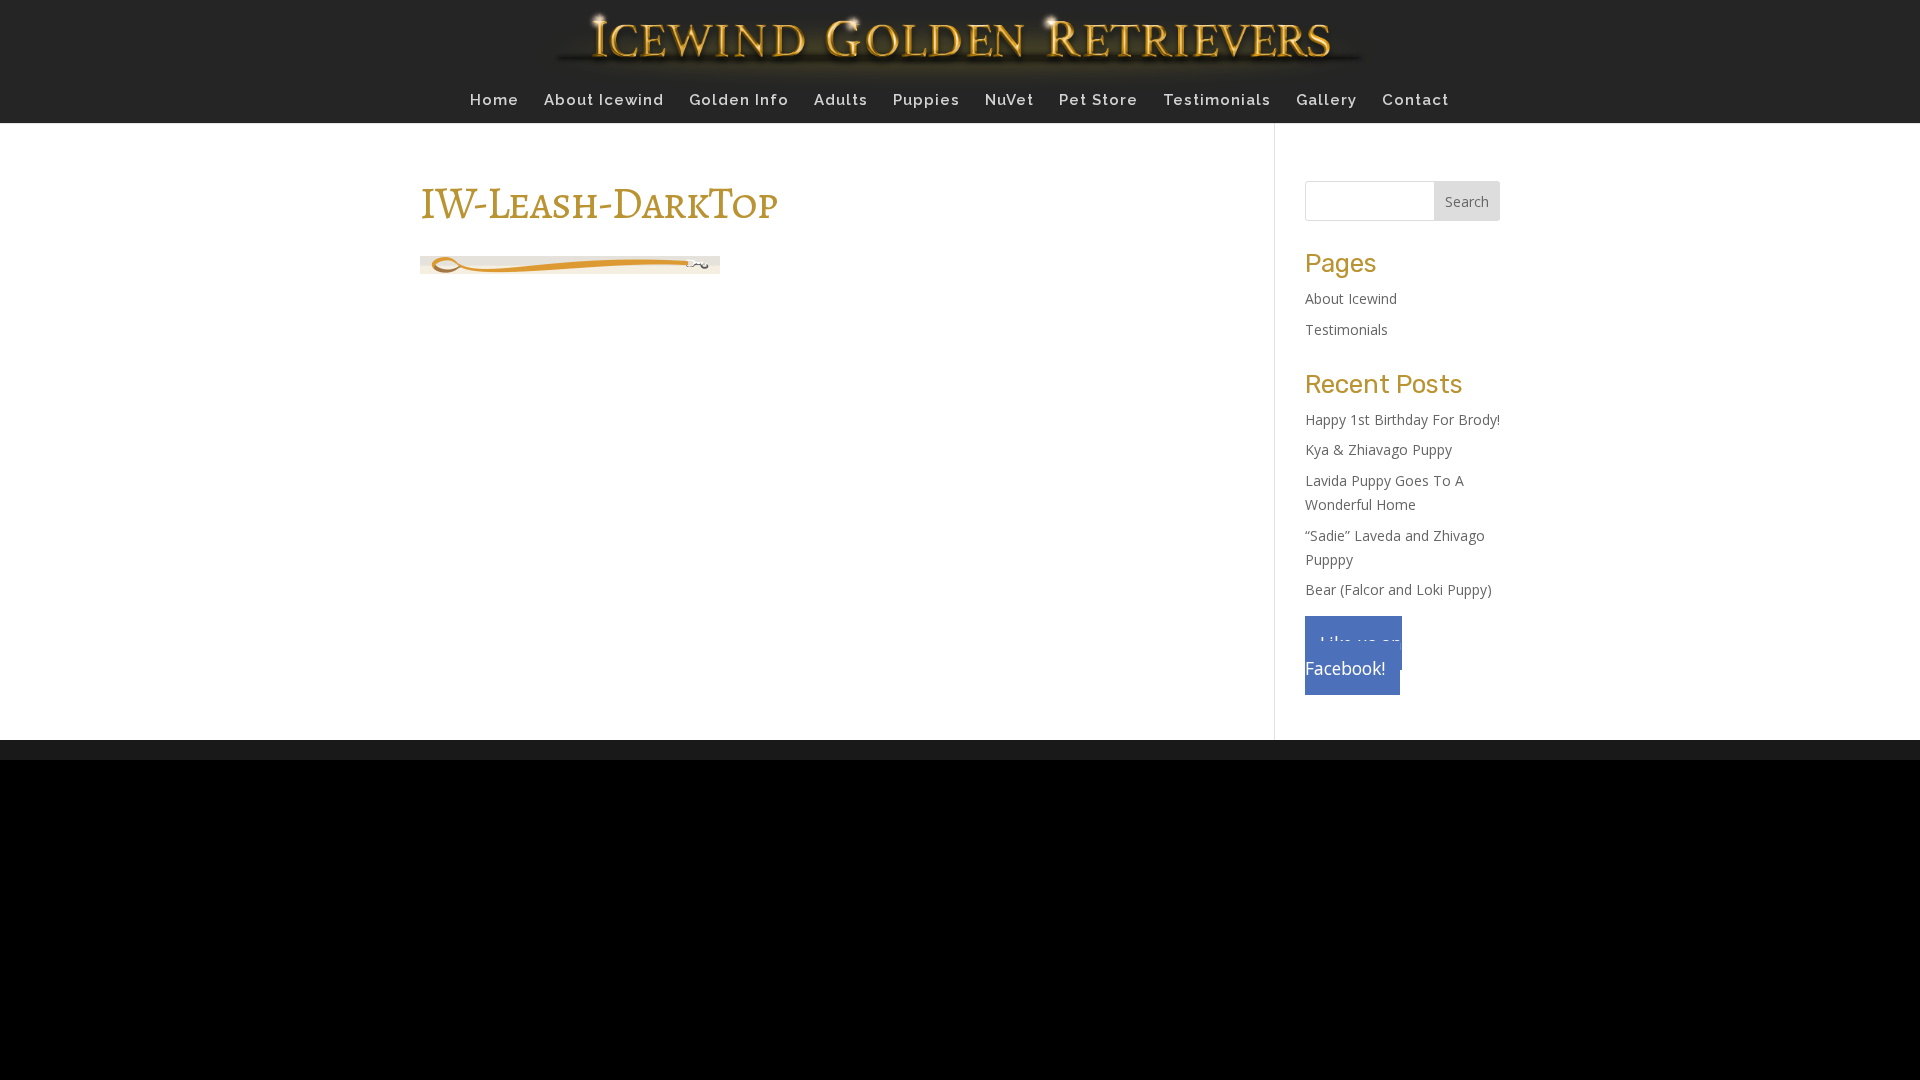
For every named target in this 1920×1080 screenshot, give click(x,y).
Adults (841, 101)
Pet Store (1098, 101)
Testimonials (1217, 101)
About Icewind (604, 101)
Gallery (1326, 101)
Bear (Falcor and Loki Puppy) (1398, 589)
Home (494, 101)
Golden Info (739, 101)
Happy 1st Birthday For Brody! (1402, 419)
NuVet (1009, 101)
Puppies (926, 101)
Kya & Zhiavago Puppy (1378, 449)
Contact (1415, 101)
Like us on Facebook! (1353, 655)
